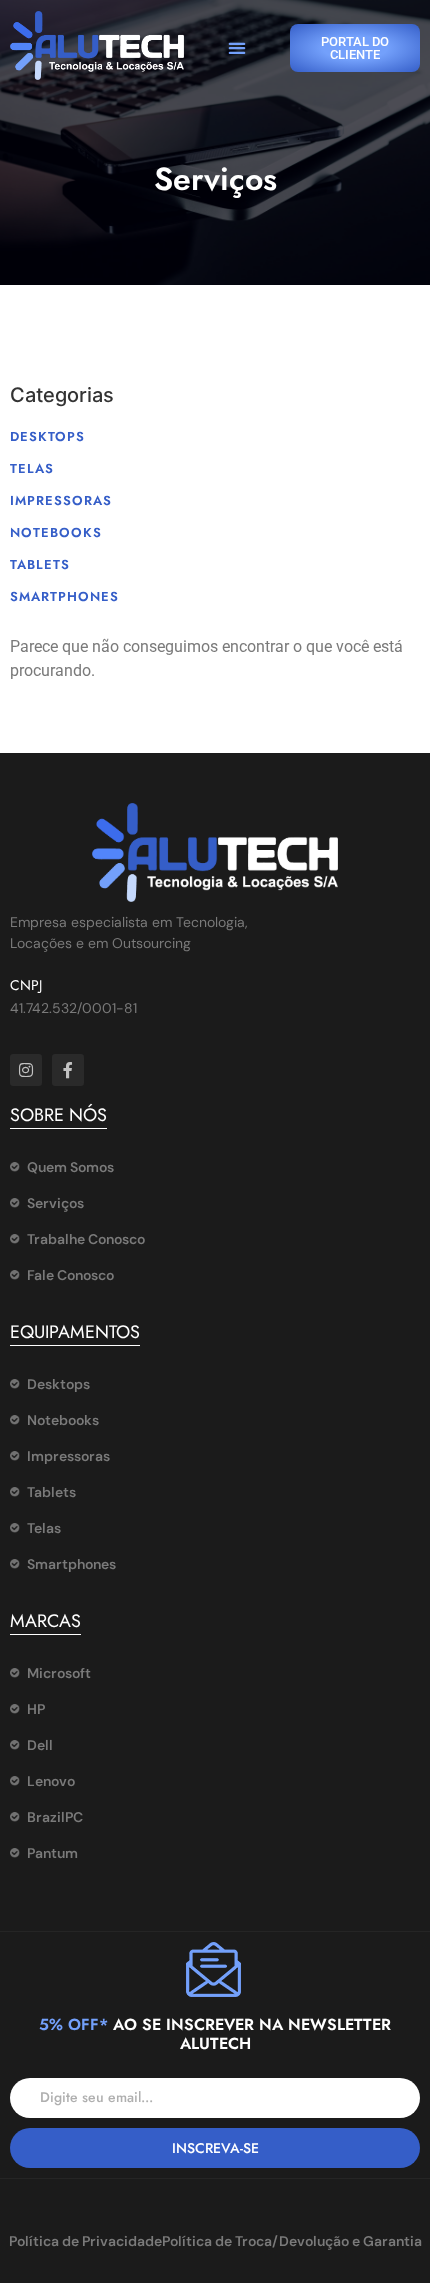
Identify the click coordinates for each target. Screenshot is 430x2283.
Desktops (47, 436)
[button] (236, 48)
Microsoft (59, 1673)
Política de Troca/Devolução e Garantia (292, 2241)
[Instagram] (26, 1070)
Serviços (55, 1203)
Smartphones (64, 596)
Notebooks (56, 532)
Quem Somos (70, 1167)
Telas (32, 468)
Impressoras (61, 500)
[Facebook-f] (68, 1070)
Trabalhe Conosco (86, 1239)
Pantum (52, 1853)
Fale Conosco (70, 1275)
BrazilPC (55, 1817)
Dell (40, 1745)
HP (36, 1709)
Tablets (40, 564)
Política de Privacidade (85, 2241)
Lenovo (51, 1781)
